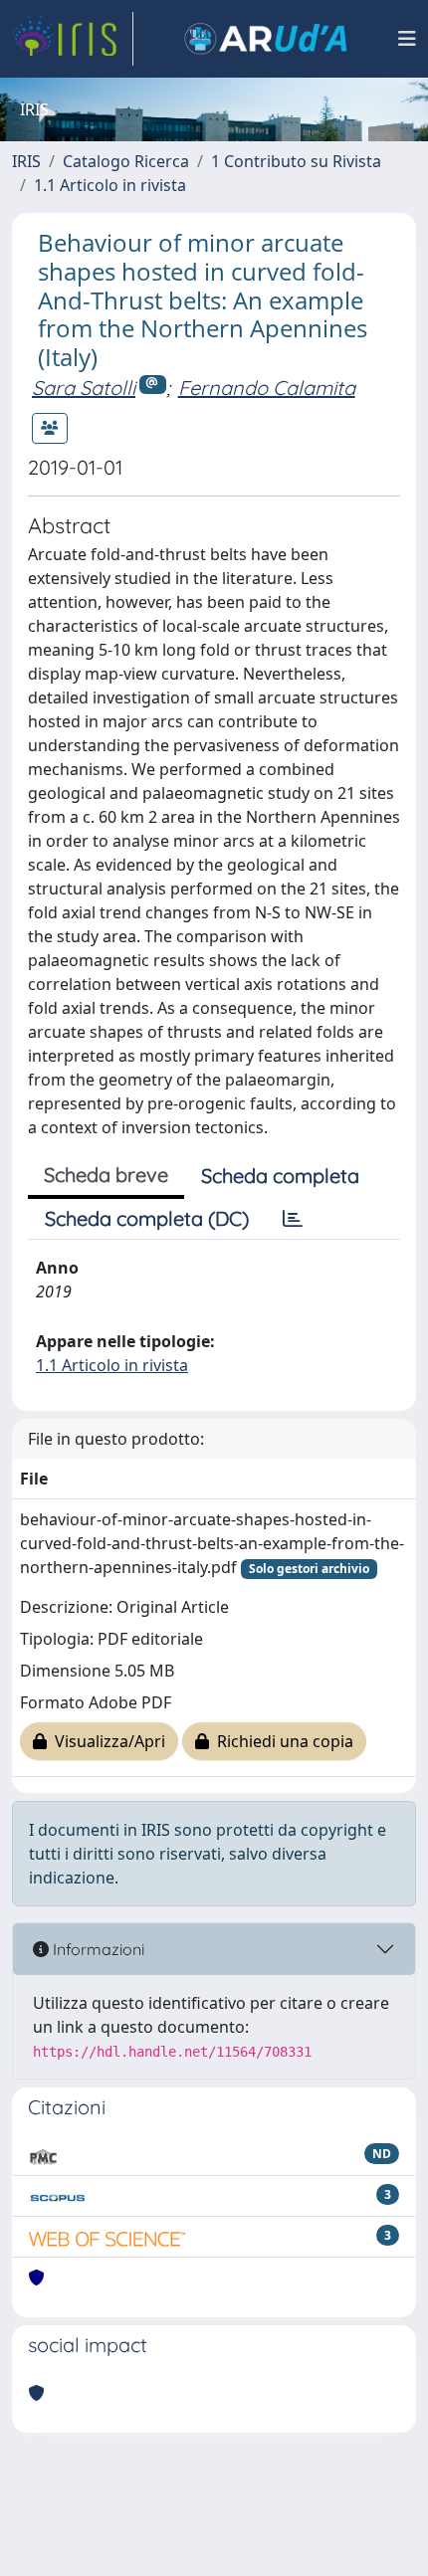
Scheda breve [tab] (106, 1175)
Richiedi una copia (281, 1741)
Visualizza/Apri (106, 1741)
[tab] (293, 1219)
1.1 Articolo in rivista (110, 185)
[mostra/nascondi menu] (407, 39)
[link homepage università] (266, 39)
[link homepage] (73, 39)
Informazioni (97, 1949)
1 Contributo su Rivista (296, 161)
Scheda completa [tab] (280, 1176)
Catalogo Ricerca (126, 161)
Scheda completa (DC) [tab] (147, 1218)
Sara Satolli (84, 388)
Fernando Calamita (267, 388)
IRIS (26, 161)
